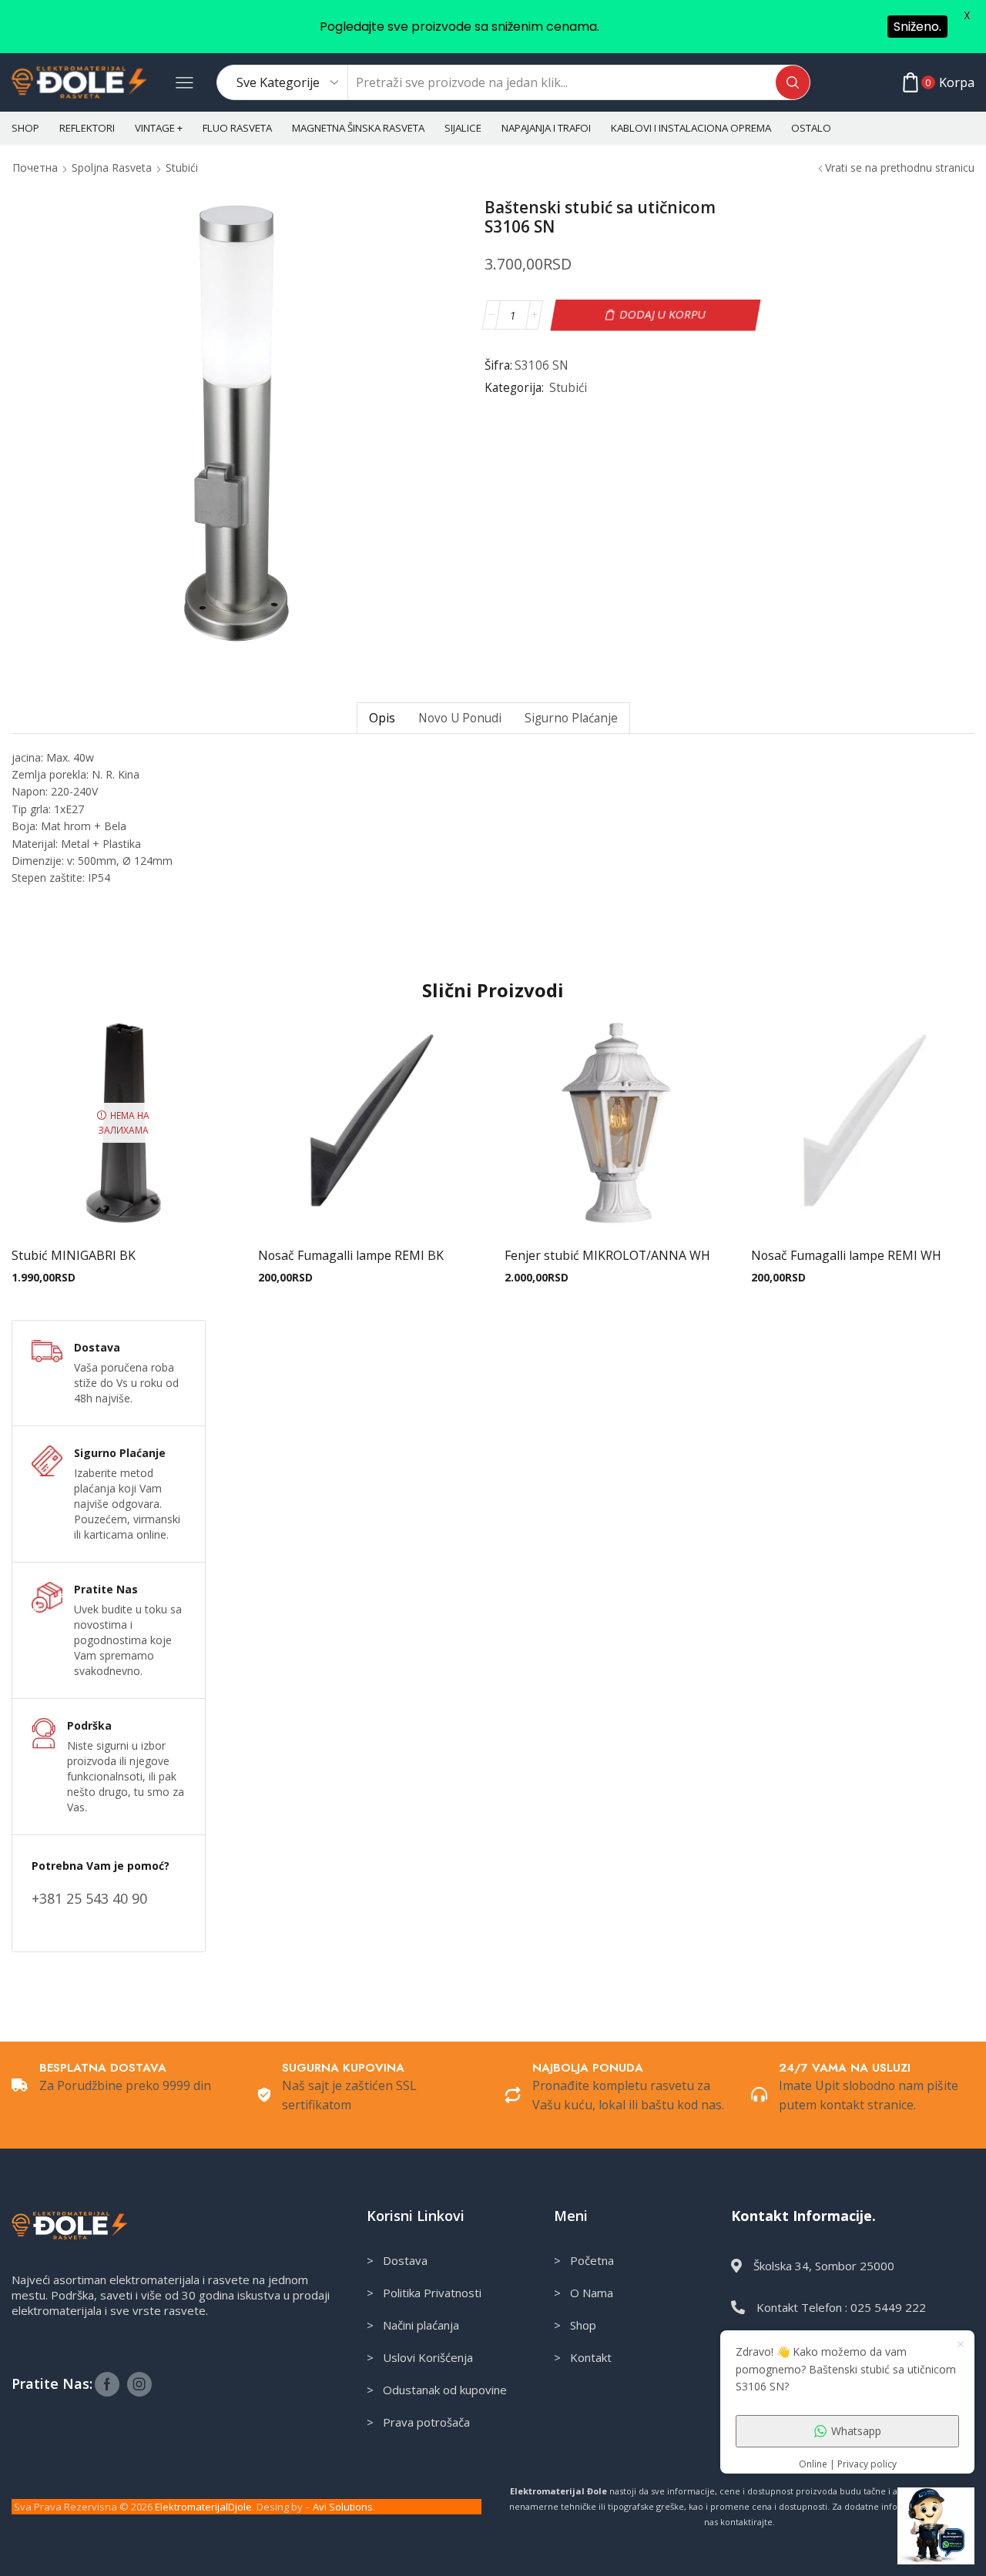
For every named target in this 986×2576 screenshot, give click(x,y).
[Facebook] (107, 2384)
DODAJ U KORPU (662, 315)
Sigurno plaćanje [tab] (571, 718)
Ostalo (811, 128)
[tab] (382, 718)
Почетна (35, 167)
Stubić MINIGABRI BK (74, 1255)
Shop (25, 128)
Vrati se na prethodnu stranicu (900, 167)
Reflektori (87, 128)
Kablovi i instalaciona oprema (691, 128)
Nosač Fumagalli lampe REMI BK (351, 1255)
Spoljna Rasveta (112, 167)
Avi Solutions (343, 2507)
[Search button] (793, 82)
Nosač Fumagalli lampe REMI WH (846, 1255)
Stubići (182, 167)
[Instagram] (139, 2384)
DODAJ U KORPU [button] (369, 1209)
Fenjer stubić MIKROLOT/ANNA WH (607, 1255)
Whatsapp (856, 2431)
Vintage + (159, 128)
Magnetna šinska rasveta (358, 128)
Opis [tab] (382, 718)
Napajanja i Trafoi (546, 128)
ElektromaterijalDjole (203, 2507)
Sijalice (463, 128)
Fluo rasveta (237, 128)
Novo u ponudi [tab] (460, 718)
